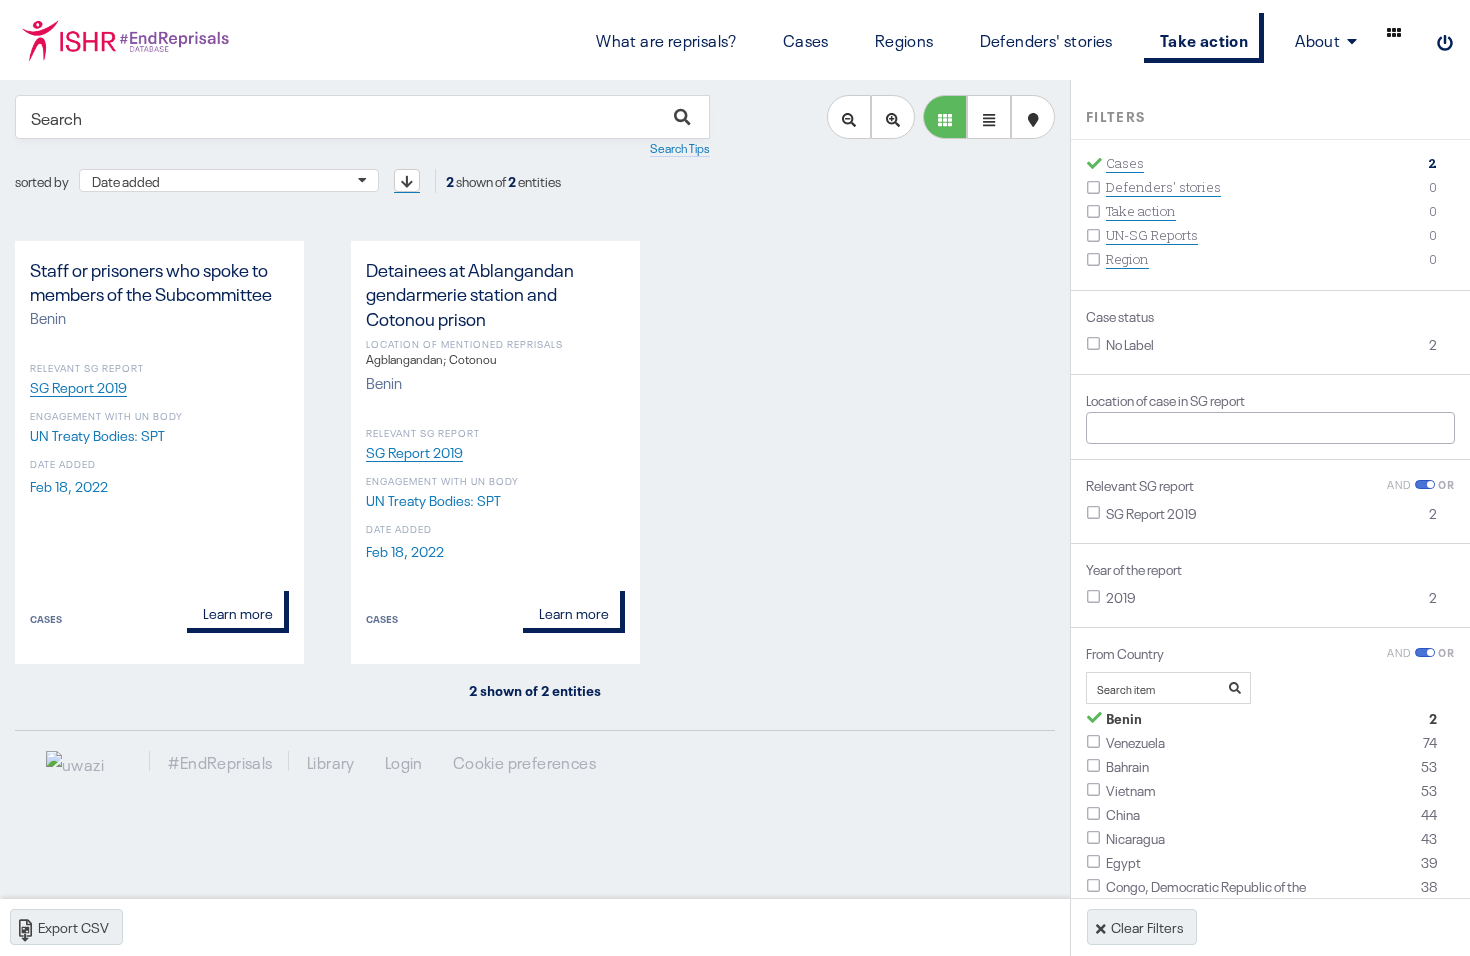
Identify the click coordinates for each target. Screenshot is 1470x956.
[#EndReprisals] (126, 40)
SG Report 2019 (78, 386)
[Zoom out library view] (849, 117)
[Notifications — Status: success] (1394, 32)
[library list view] (945, 117)
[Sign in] (1445, 40)
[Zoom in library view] (893, 117)
